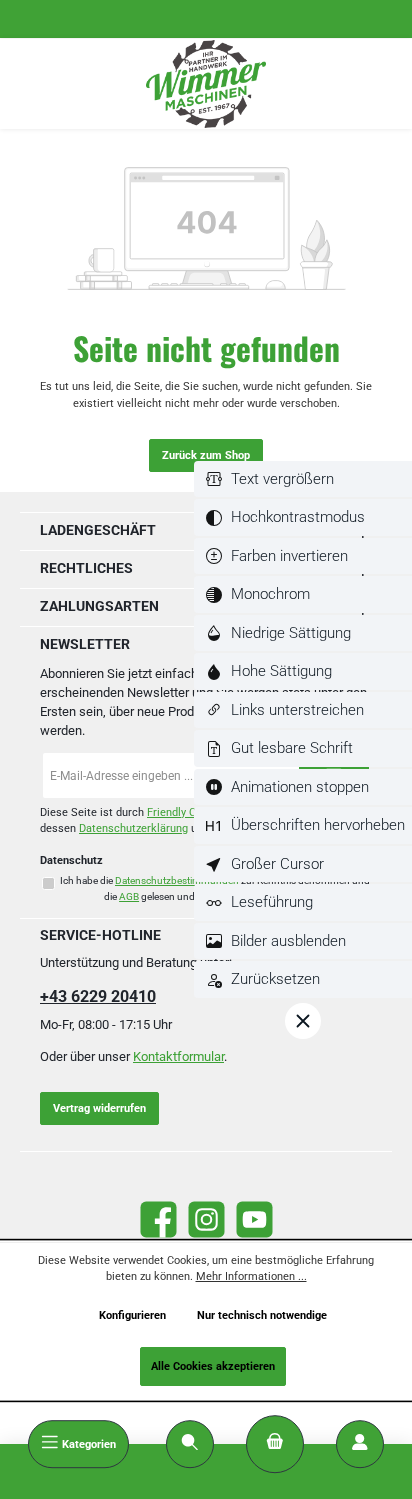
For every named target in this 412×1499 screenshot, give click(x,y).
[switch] (303, 479)
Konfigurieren (132, 1315)
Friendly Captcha (188, 812)
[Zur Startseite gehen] (206, 84)
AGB (129, 896)
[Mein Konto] (360, 1444)
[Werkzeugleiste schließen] (303, 1021)
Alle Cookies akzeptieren (213, 1366)
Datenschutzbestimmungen (177, 880)
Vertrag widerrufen (99, 1108)
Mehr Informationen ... (251, 1276)
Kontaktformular (178, 1056)
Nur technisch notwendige (262, 1315)
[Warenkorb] (275, 1444)
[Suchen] (190, 1444)
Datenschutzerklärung (133, 828)
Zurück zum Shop (206, 455)
